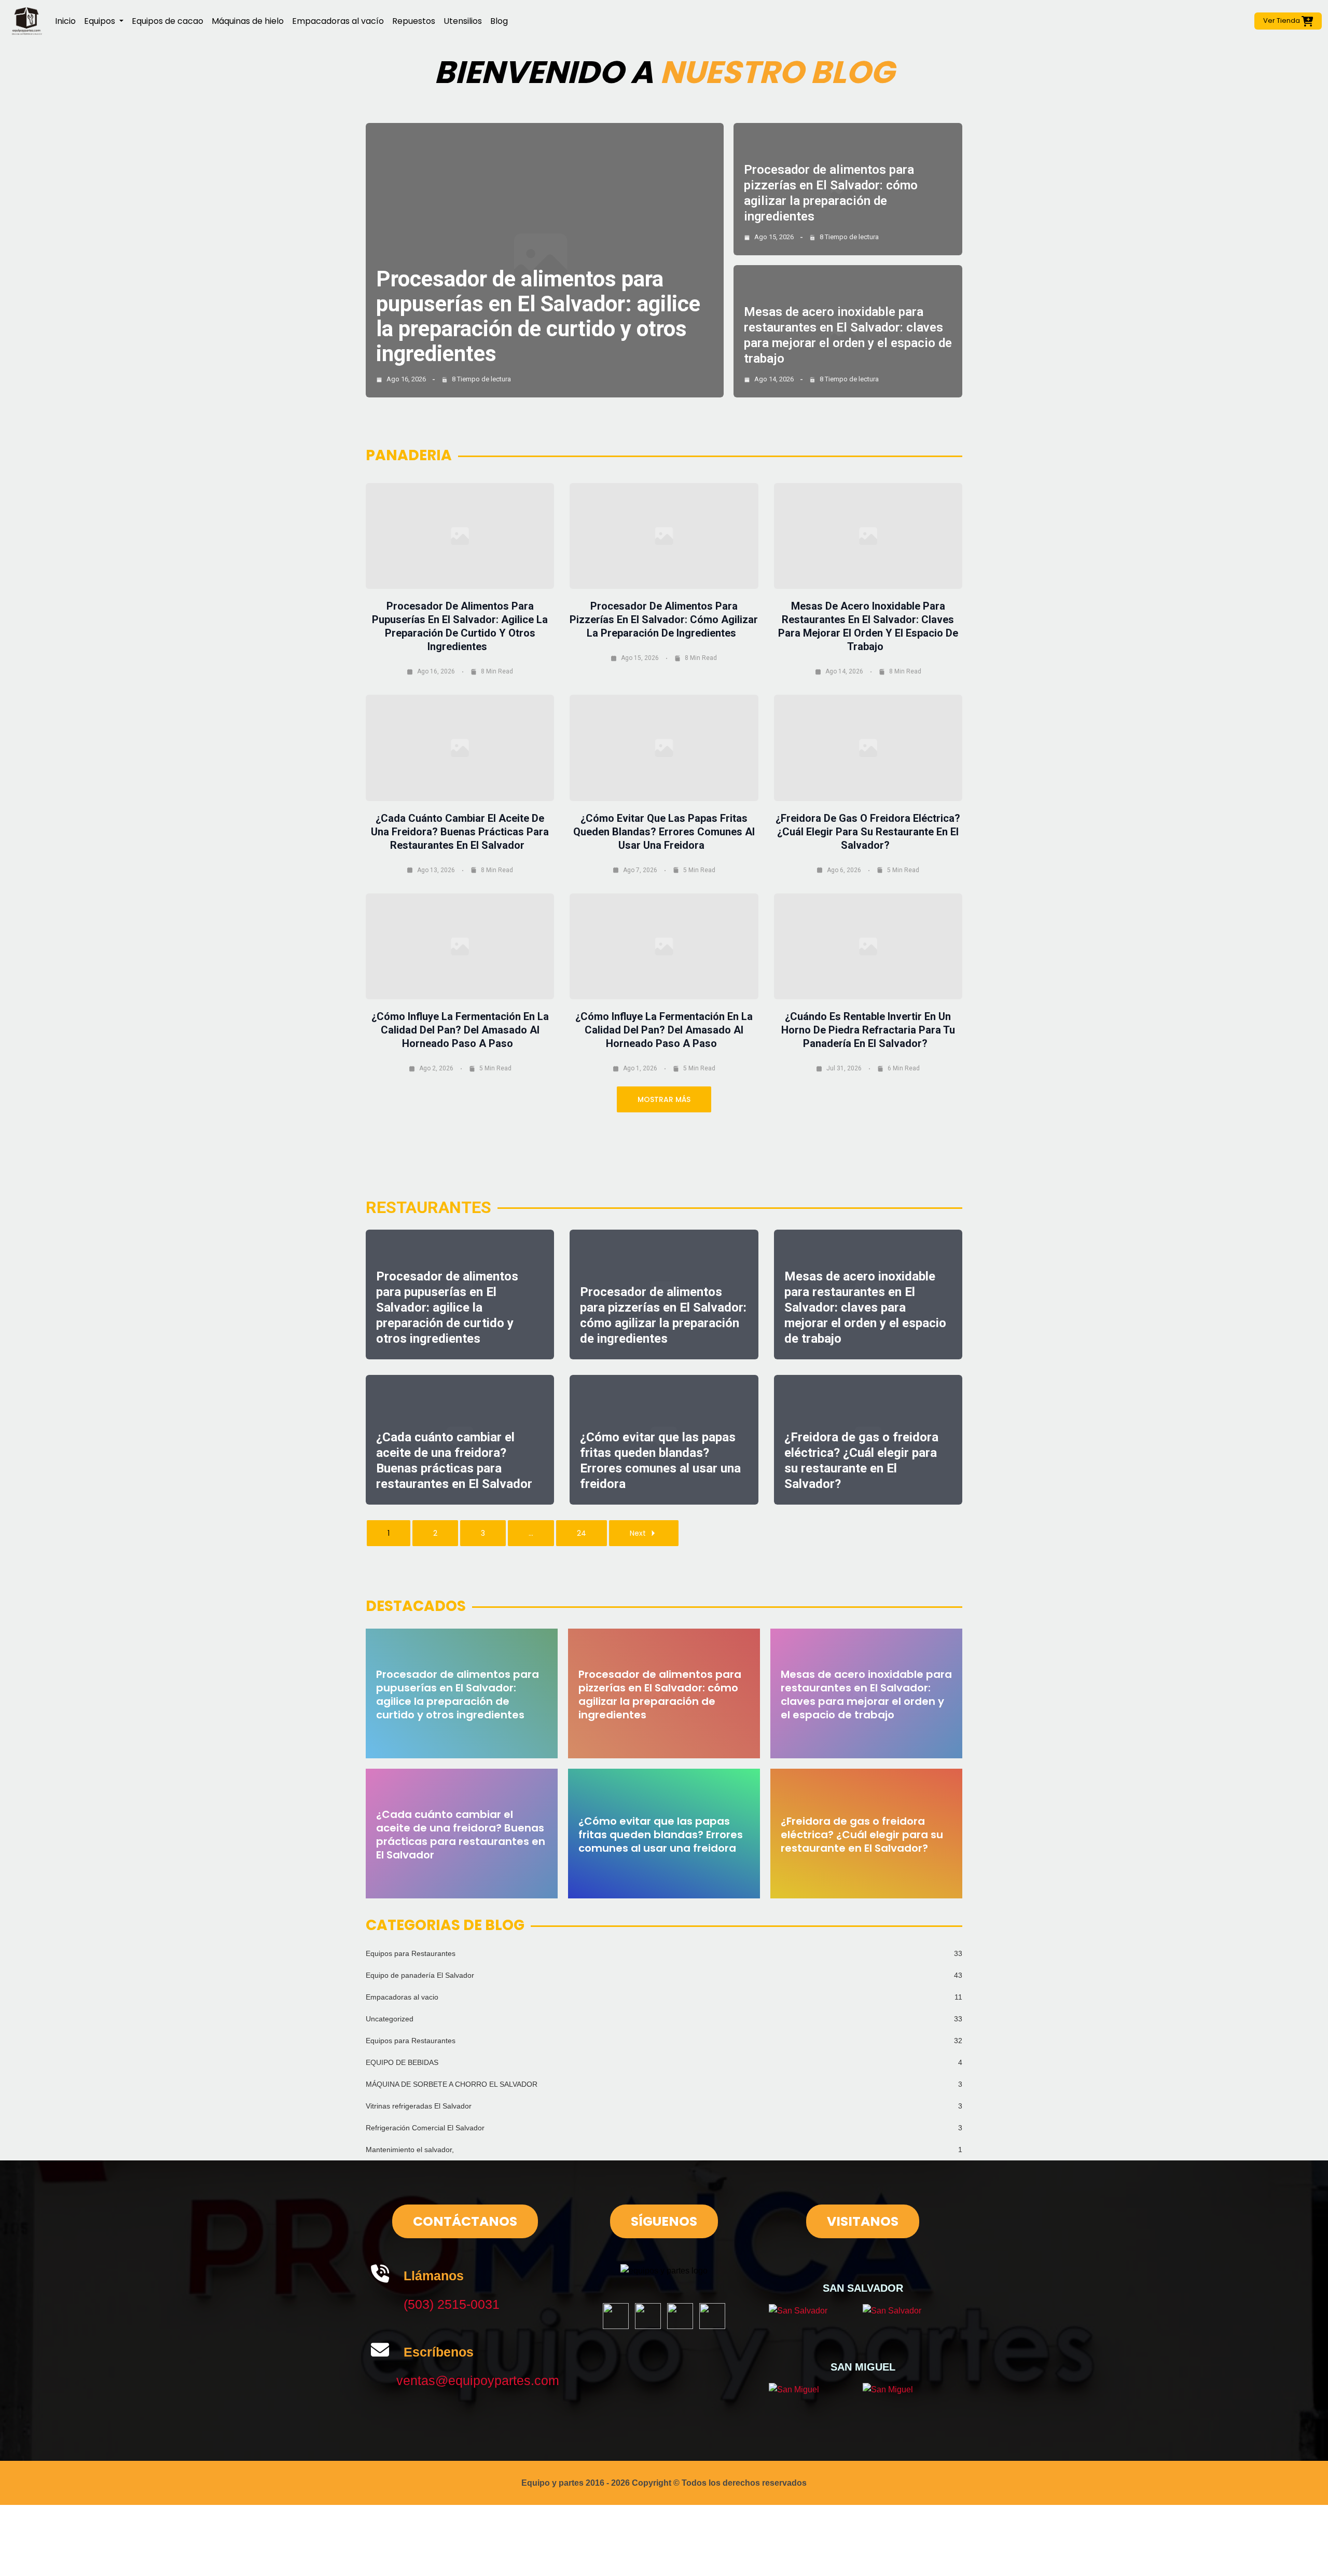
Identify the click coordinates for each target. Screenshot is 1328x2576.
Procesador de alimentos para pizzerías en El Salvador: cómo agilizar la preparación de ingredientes (664, 619)
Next (638, 1533)
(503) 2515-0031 (452, 2304)
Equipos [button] (101, 21)
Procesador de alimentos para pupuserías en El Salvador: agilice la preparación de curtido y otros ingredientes (538, 316)
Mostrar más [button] (664, 1099)
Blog (499, 21)
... (531, 1533)
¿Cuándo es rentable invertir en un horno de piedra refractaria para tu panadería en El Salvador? (868, 1030)
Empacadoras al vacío (338, 21)
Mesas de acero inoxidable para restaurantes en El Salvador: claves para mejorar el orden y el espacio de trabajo (865, 1307)
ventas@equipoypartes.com (478, 2380)
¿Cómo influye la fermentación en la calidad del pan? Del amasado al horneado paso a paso (460, 1030)
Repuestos (414, 21)
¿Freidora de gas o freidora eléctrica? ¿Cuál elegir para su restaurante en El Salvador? (868, 832)
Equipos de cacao (168, 21)
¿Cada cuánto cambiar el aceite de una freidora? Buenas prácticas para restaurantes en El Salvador (460, 832)
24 (582, 1533)
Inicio (65, 21)
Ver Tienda (1282, 20)
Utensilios (463, 21)
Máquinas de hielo (248, 21)
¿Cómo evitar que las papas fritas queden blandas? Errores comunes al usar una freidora (664, 832)
